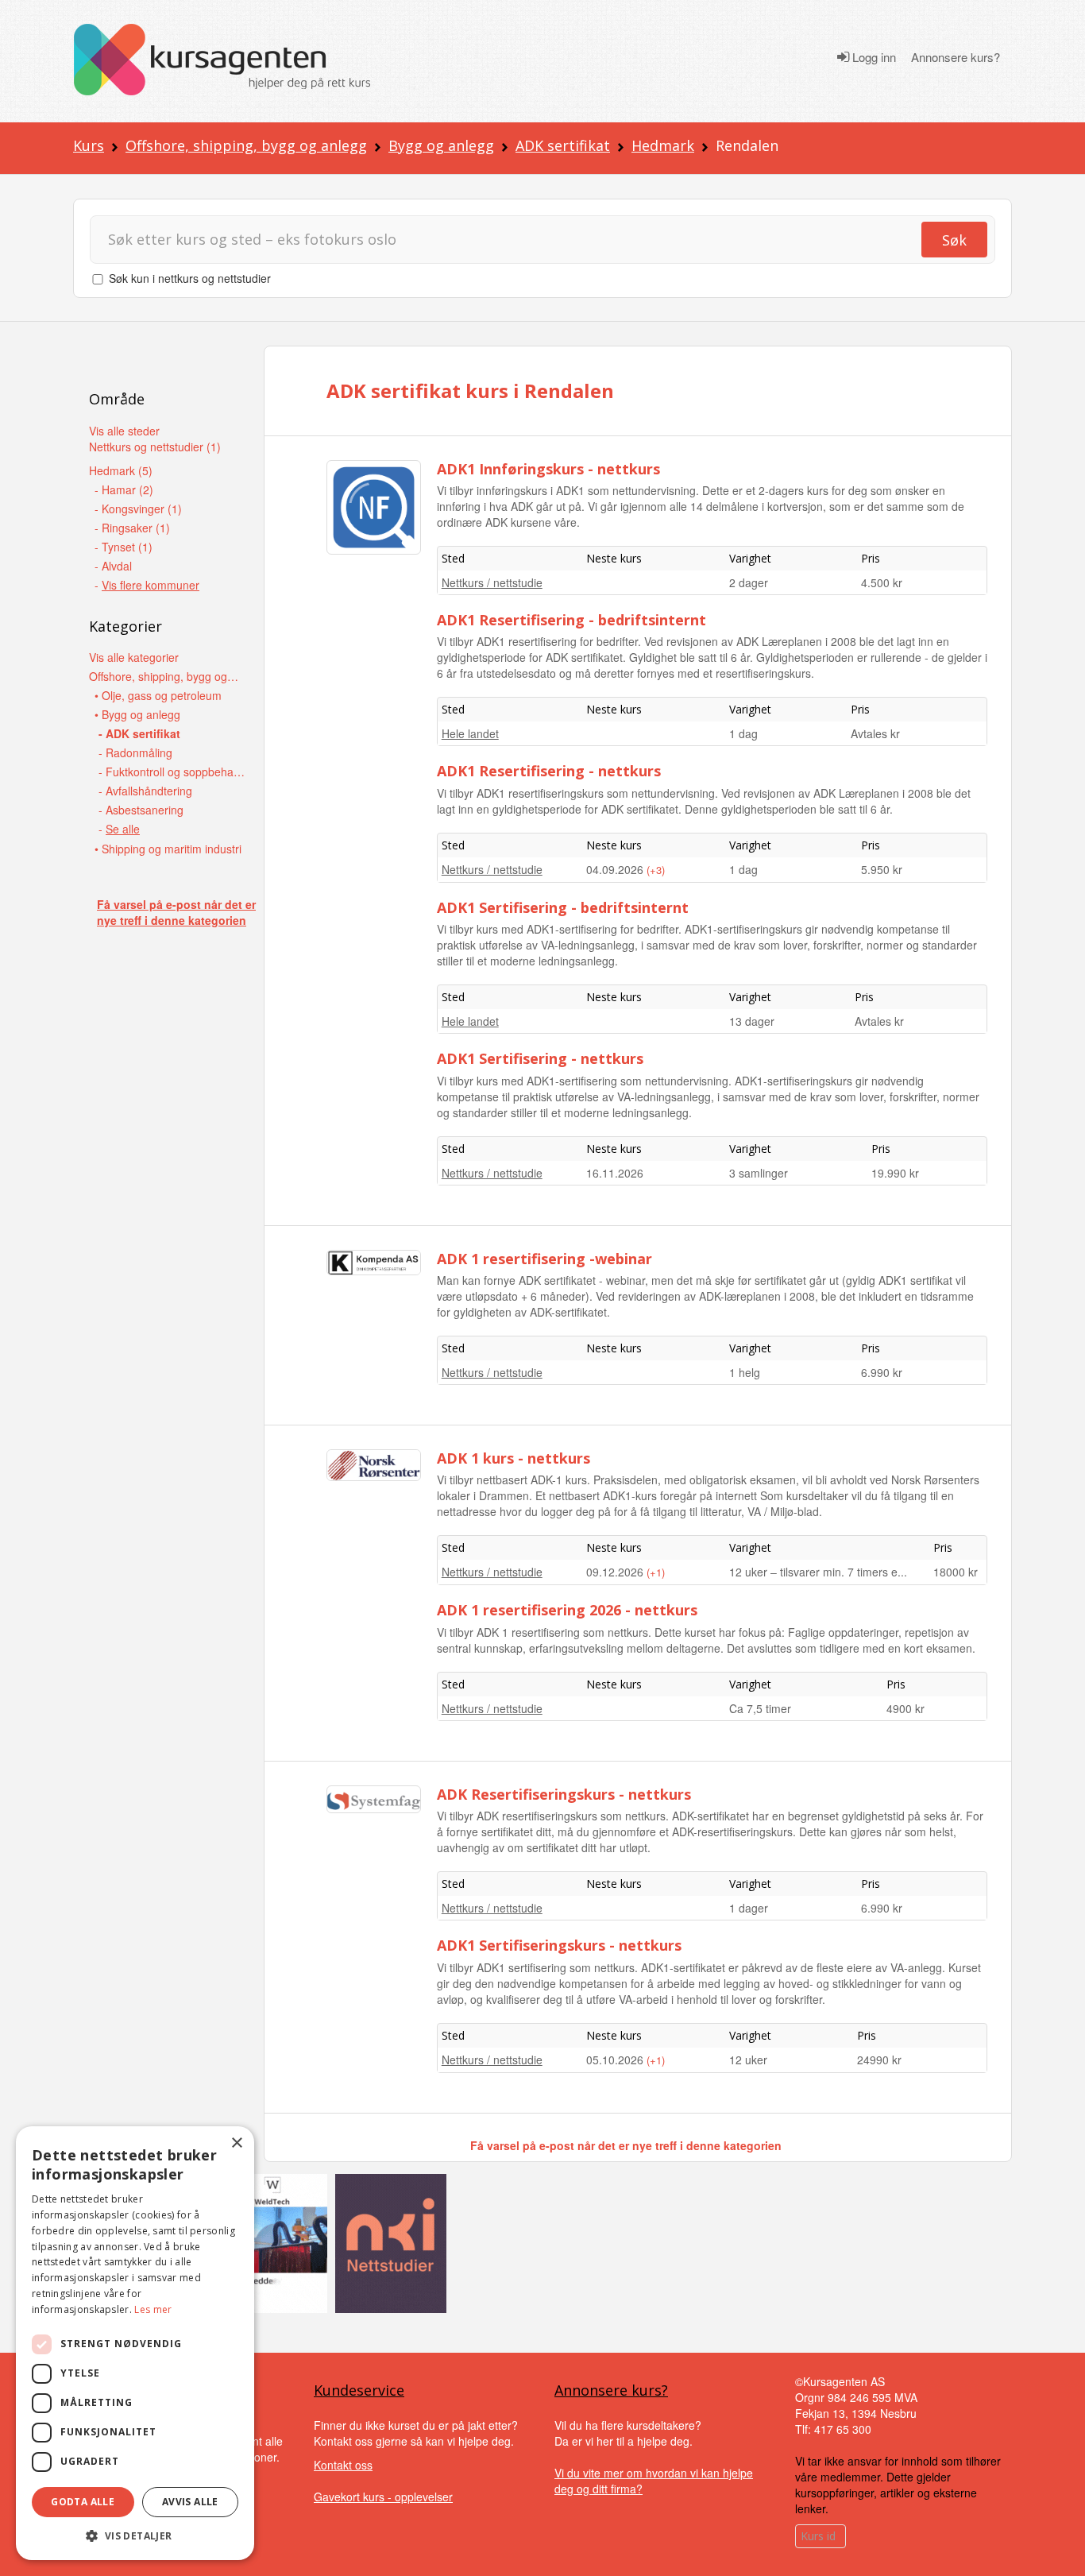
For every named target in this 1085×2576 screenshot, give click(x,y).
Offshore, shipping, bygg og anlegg (246, 145)
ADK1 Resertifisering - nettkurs (549, 771)
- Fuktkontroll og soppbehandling (174, 772)
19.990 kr (895, 1173)
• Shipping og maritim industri (168, 849)
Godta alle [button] (83, 2502)
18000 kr (956, 1572)
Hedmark (663, 145)
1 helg (745, 1372)
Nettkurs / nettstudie (492, 582)
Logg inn (873, 57)
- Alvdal (113, 566)
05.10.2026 (616, 2060)
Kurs (89, 145)
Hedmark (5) (121, 470)
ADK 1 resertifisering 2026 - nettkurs (567, 1610)
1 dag (743, 733)
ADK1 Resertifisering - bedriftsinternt (571, 620)
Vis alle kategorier (134, 657)
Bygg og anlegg (441, 145)
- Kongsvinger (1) (138, 509)
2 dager (749, 582)
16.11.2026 (615, 1173)
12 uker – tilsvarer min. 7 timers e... (818, 1572)
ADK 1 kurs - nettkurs (514, 1458)
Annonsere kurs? (956, 57)
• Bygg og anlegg (137, 714)
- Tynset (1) (124, 547)
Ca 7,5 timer (760, 1708)
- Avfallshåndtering (145, 791)
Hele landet (470, 733)
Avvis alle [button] (190, 2502)
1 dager (749, 1908)
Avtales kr (875, 733)
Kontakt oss (343, 2465)
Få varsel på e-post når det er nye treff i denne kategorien (176, 912)
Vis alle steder (124, 431)
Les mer (153, 2309)
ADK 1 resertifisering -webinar (544, 1259)
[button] (135, 2536)
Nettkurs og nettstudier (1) (155, 447)
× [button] (236, 2143)
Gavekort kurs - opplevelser (383, 2497)
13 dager (752, 1021)
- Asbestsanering (141, 810)
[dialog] (135, 2343)
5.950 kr (882, 869)
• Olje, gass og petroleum (158, 695)
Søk (954, 240)
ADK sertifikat (563, 145)
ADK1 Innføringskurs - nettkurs (548, 469)
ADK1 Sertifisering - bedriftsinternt (563, 907)
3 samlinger (759, 1173)
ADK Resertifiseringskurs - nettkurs (564, 1794)
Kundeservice (359, 2390)
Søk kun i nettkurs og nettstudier (190, 278)
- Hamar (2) (124, 489)
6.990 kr (882, 1372)
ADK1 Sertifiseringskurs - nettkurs (559, 1945)
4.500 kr (882, 582)
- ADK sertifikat (139, 733)
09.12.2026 (616, 1572)
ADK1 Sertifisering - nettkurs (540, 1058)
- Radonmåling (135, 752)
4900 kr (905, 1708)
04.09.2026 (616, 869)
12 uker (748, 2060)
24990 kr (879, 2060)
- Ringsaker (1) (132, 528)
